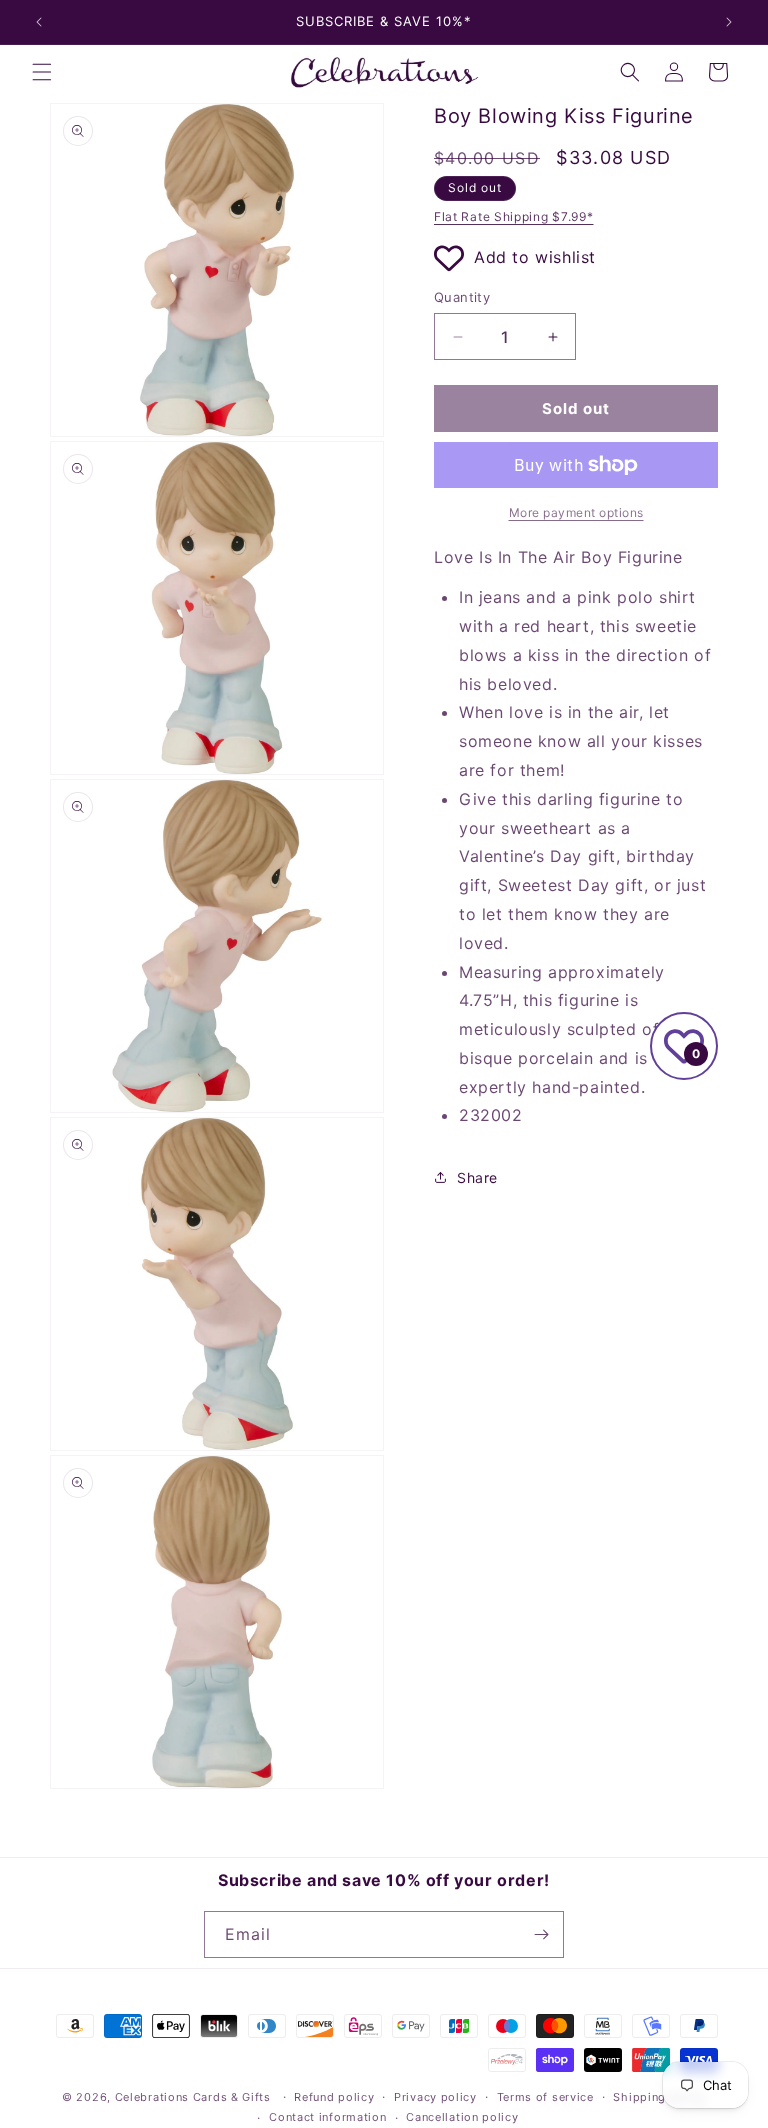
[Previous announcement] (39, 22)
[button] (42, 72)
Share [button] (477, 1177)
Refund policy (334, 2097)
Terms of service (545, 2097)
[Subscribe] (541, 1934)
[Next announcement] (729, 22)
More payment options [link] (576, 512)
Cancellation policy (462, 2117)
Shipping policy (659, 2097)
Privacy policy (435, 2097)
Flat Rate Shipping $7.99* (514, 216)
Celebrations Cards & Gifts (193, 2097)
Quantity (462, 297)
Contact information (327, 2117)
